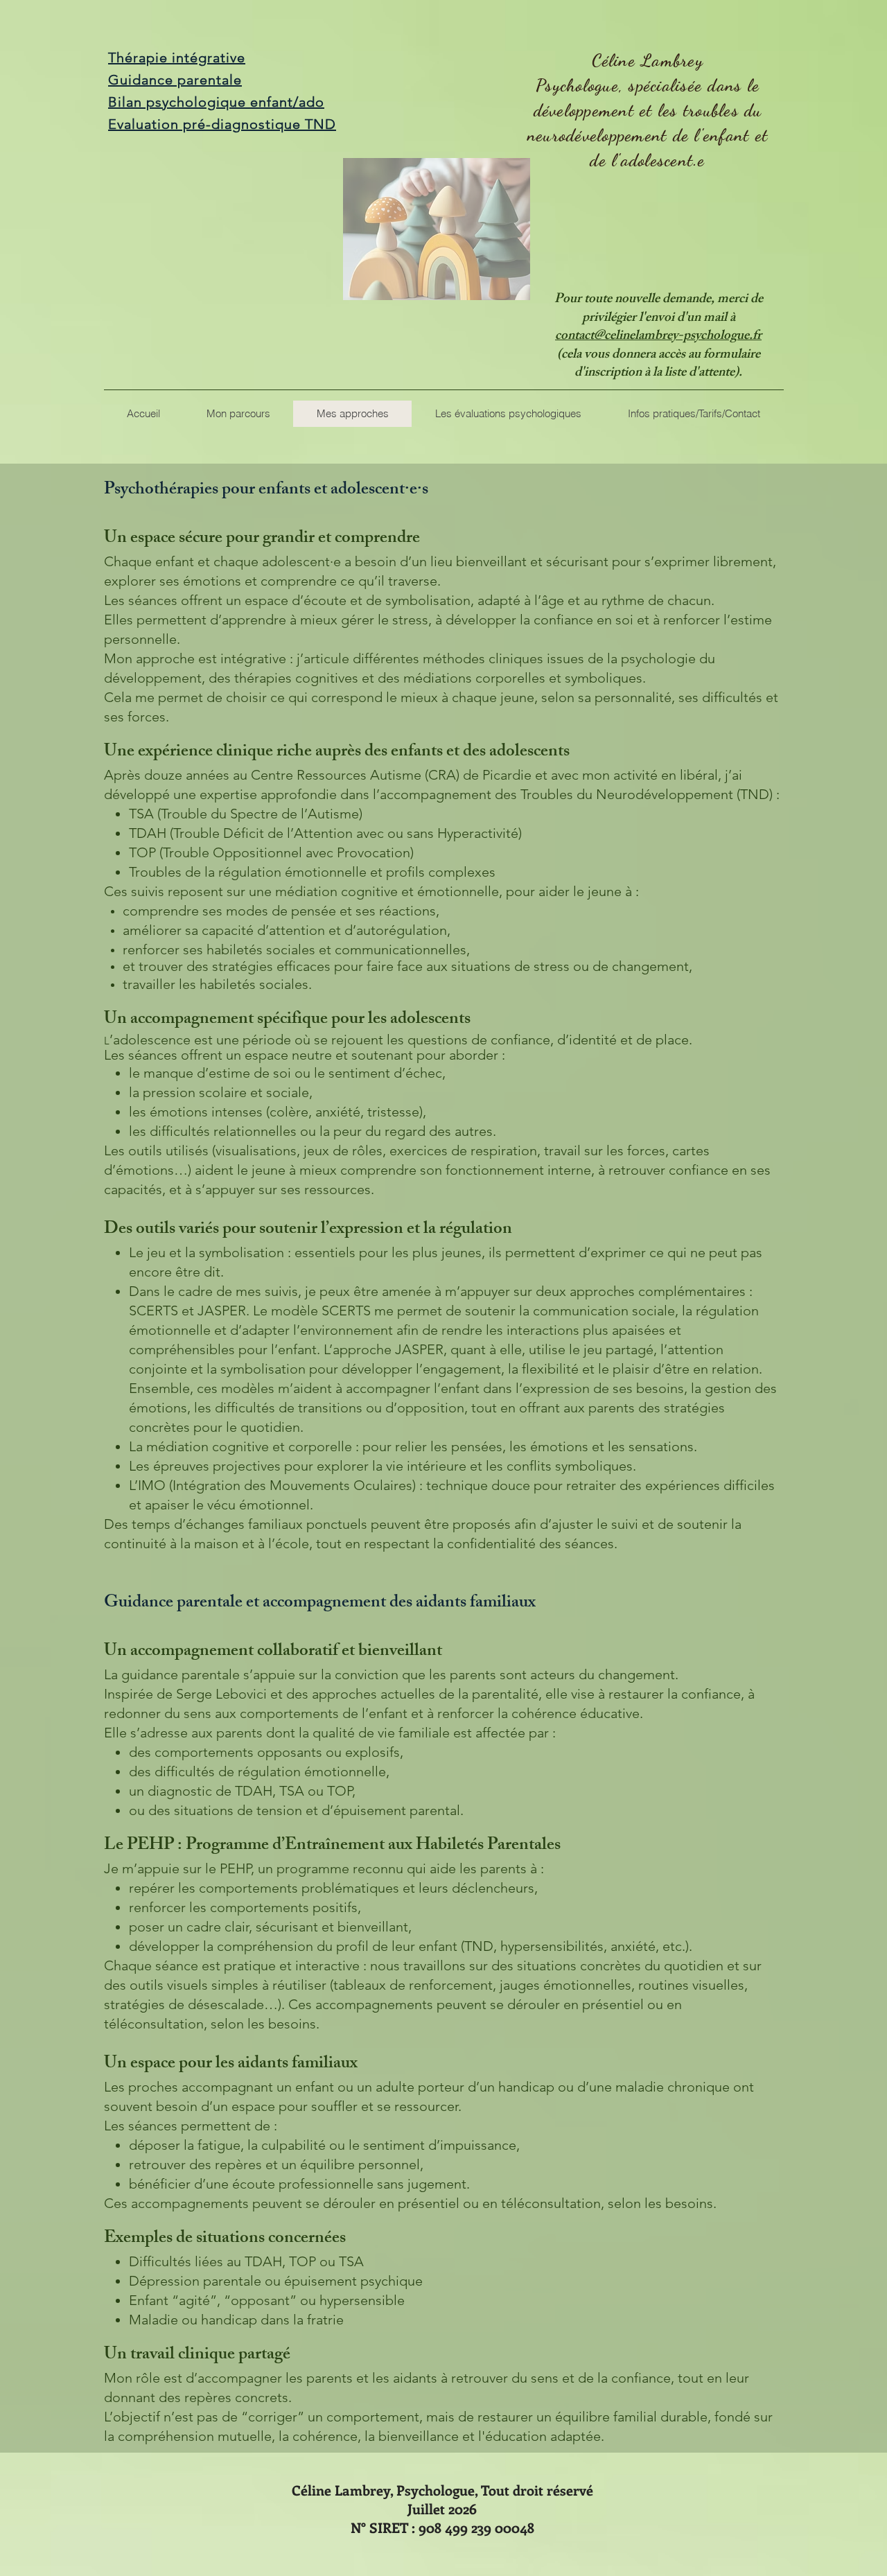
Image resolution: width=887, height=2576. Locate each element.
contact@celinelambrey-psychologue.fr (658, 337)
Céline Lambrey (648, 60)
